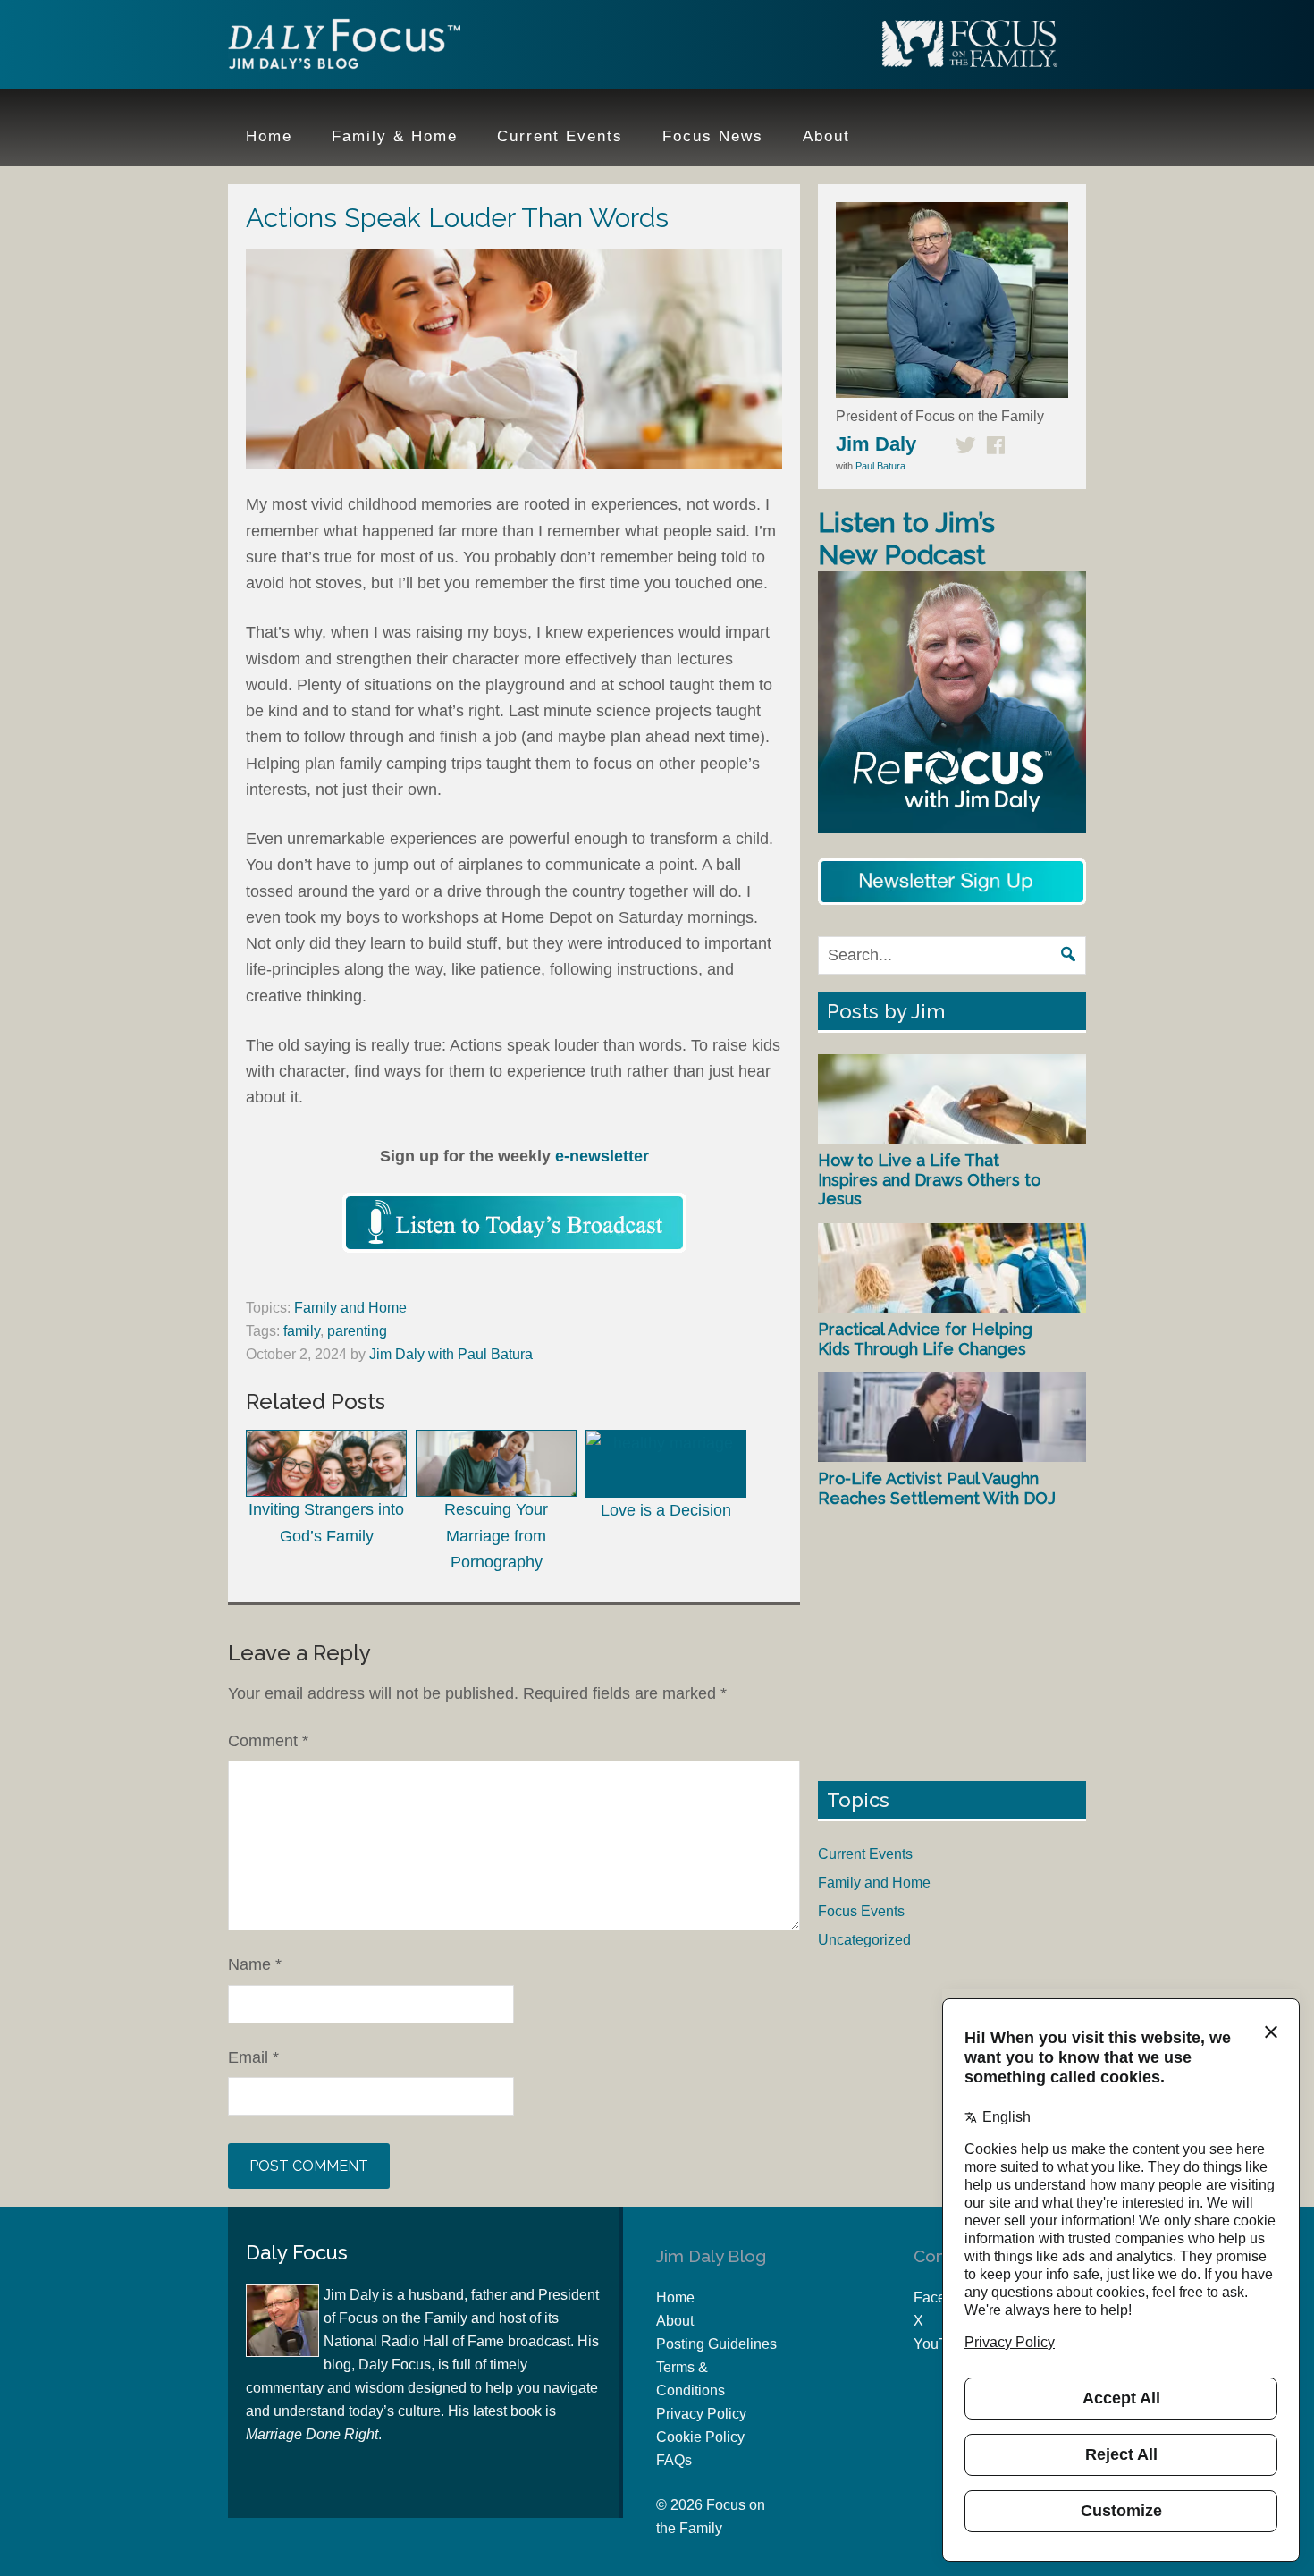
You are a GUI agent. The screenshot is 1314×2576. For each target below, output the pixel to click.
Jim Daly (344, 47)
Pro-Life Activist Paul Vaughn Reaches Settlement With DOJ (937, 1488)
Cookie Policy (700, 2437)
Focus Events (861, 1911)
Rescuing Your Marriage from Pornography (496, 1536)
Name (255, 1964)
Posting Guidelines (716, 2344)
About (675, 2321)
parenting (357, 1331)
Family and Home (350, 1308)
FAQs (674, 2460)
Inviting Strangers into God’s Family (326, 1522)
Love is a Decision (666, 1510)
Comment (268, 1741)
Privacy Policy (701, 2414)
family (302, 1331)
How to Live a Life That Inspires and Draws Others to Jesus (929, 1179)
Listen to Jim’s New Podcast (906, 539)
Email (253, 2057)
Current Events (865, 1854)
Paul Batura (880, 466)
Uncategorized (864, 1940)
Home (675, 2297)
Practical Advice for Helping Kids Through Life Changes (925, 1339)
